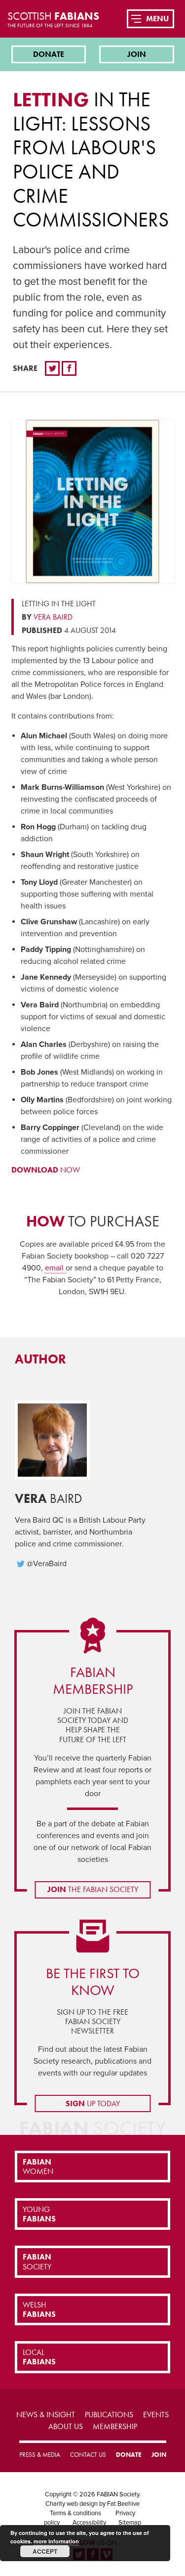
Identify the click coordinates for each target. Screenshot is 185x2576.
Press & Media (40, 2455)
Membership (115, 2426)
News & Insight (46, 2415)
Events (156, 2415)
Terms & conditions (75, 2513)
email (55, 1268)
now (46, 1170)
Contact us (88, 2455)
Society (37, 2261)
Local (39, 2357)
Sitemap (130, 2523)
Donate (49, 54)
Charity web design (72, 2504)
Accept (45, 2551)
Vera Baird (53, 617)
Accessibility (89, 2523)
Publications (109, 2415)
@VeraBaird (47, 1564)
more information (56, 2541)
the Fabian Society (93, 1889)
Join (137, 54)
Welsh (39, 2309)
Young (39, 2214)
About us (66, 2426)
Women (38, 2167)
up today (93, 2103)
